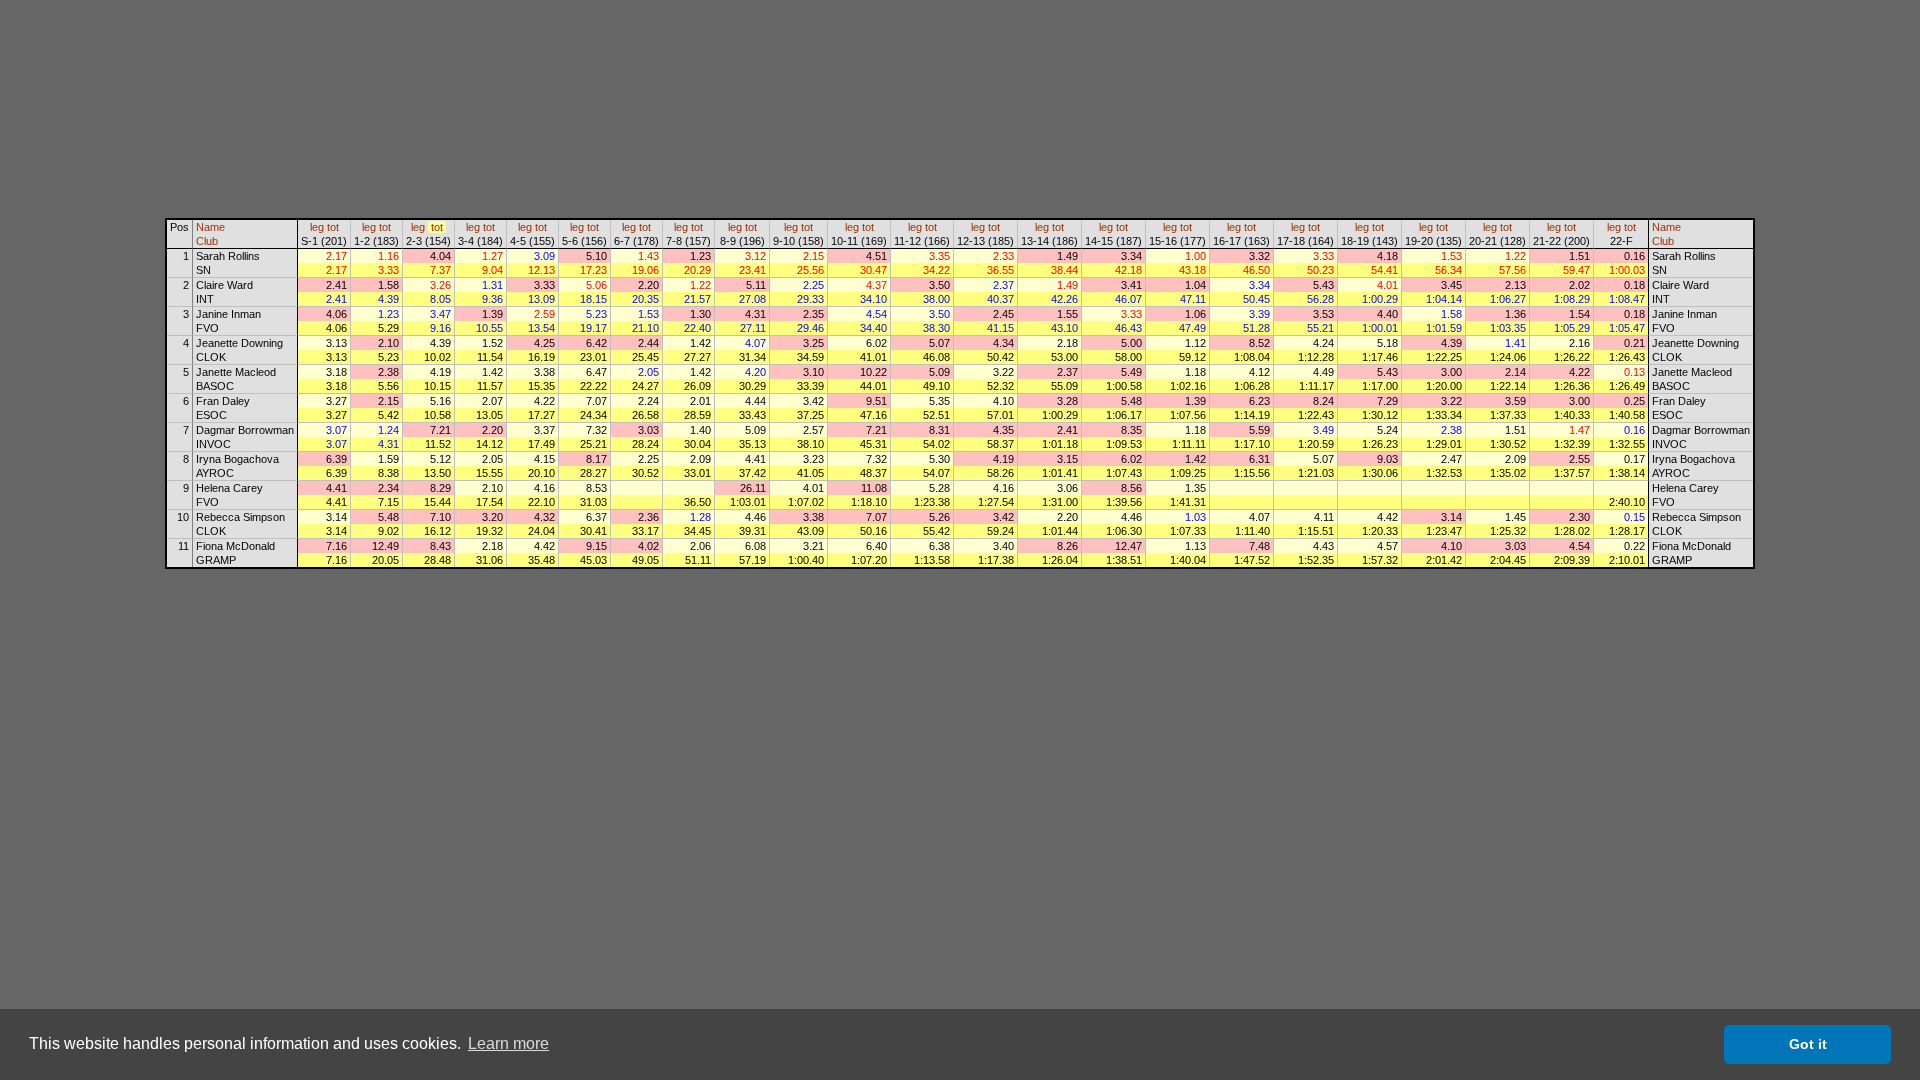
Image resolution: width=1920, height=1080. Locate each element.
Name (210, 227)
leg (317, 227)
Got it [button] (1808, 1044)
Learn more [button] (508, 1043)
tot (333, 227)
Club (207, 241)
